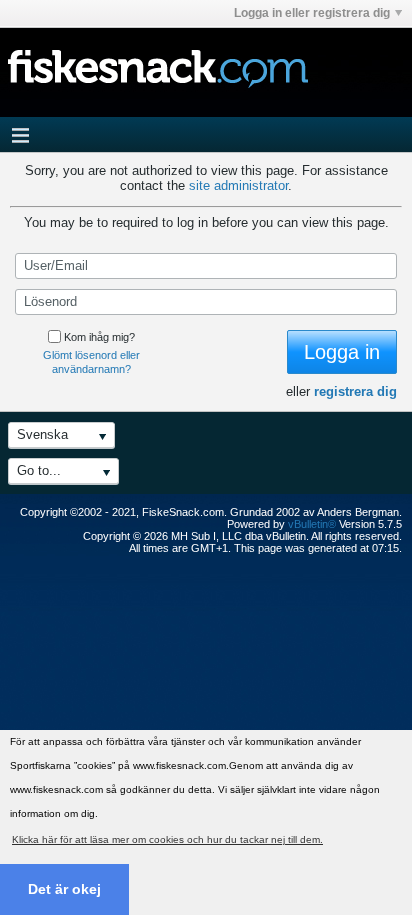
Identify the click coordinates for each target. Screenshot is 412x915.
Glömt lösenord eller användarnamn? (91, 362)
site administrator (238, 185)
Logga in (342, 352)
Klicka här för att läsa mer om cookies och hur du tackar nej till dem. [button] (167, 839)
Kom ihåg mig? (99, 337)
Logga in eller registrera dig (312, 13)
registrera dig (355, 391)
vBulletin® (312, 524)
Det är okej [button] (64, 889)
